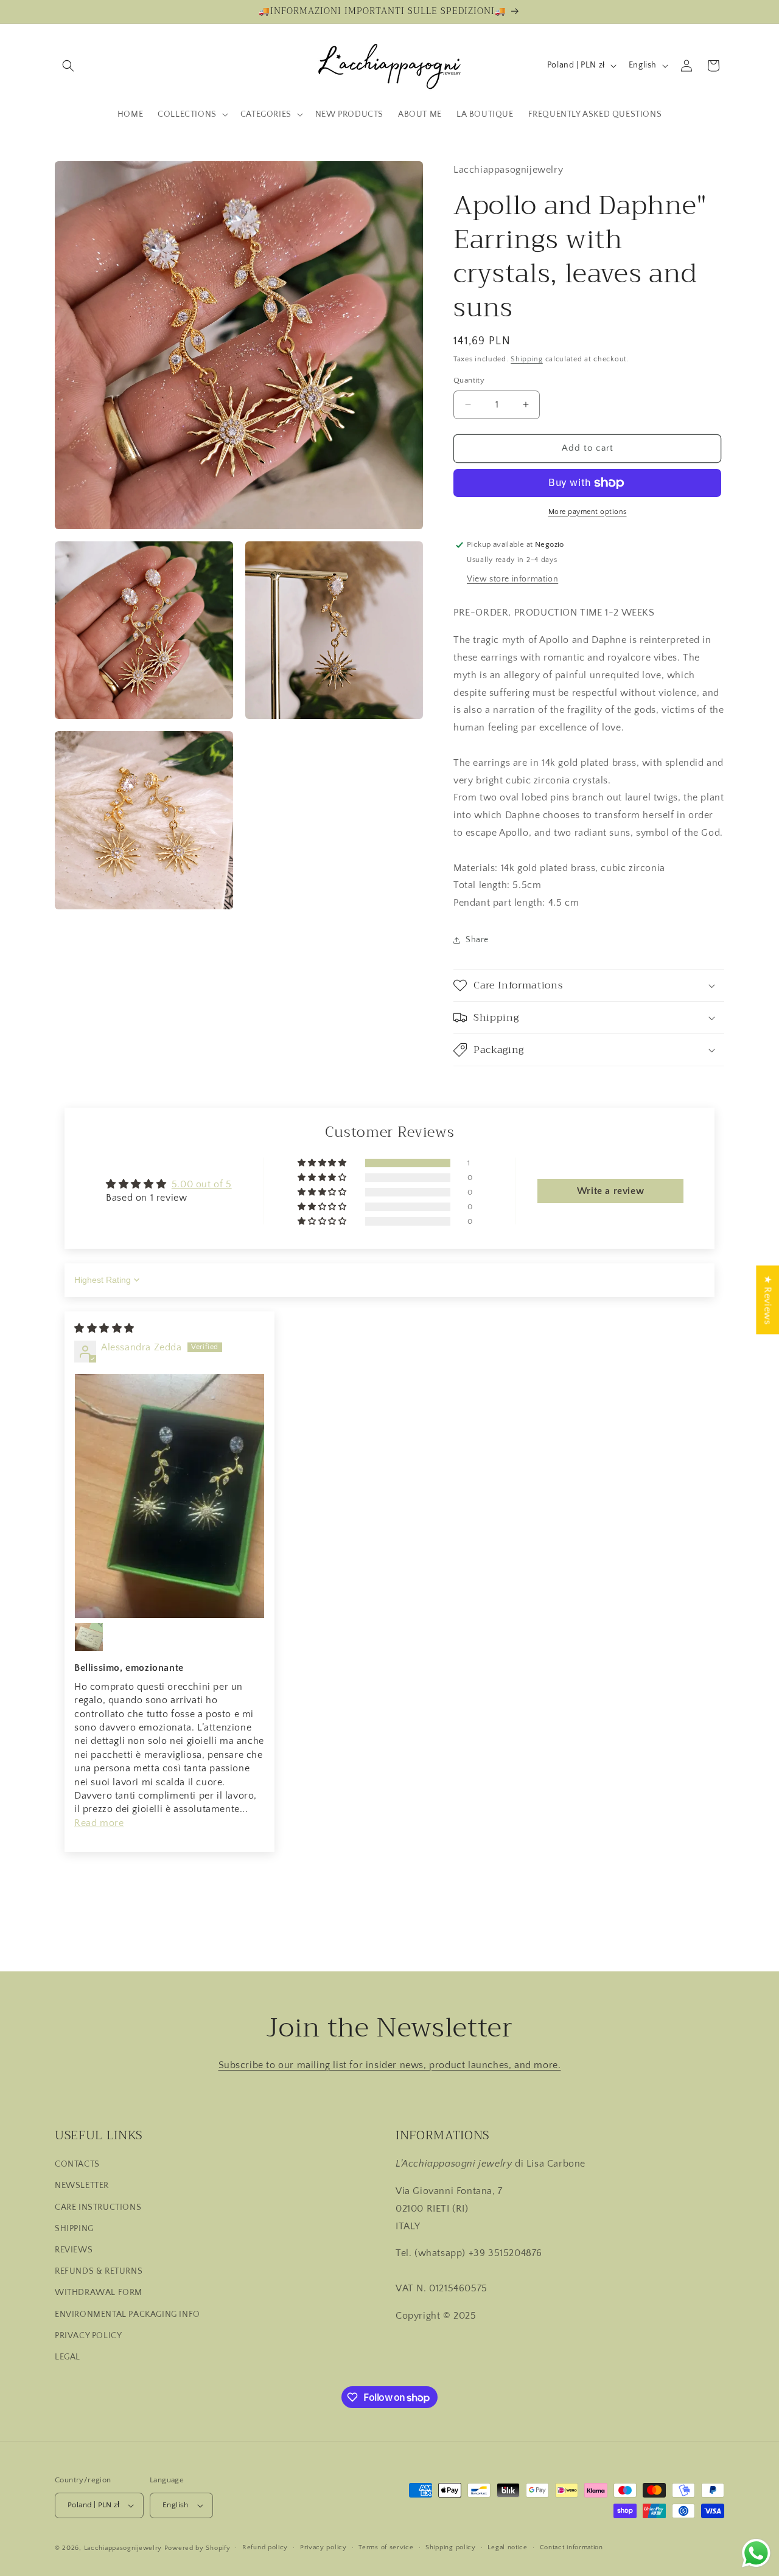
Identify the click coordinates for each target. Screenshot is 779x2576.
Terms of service (386, 2547)
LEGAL (68, 2357)
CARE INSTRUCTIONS (98, 2207)
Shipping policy (451, 2547)
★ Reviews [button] (767, 1300)
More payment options (588, 512)
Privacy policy (323, 2547)
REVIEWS (74, 2250)
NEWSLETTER (82, 2185)
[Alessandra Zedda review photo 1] (169, 1496)
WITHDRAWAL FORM (99, 2293)
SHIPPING (74, 2229)
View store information (512, 579)
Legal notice (507, 2547)
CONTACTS (77, 2164)
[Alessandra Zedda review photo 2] (89, 1637)
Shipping (527, 359)
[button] (68, 66)
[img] (104, 1328)
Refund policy (265, 2547)
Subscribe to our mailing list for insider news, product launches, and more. (390, 2065)
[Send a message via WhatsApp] (756, 2553)
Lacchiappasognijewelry (123, 2548)
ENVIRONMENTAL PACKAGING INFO (128, 2314)
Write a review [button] (610, 1191)
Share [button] (477, 940)
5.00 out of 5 (202, 1184)
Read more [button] (99, 1823)
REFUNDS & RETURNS (99, 2271)
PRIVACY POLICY (88, 2336)
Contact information (571, 2547)
